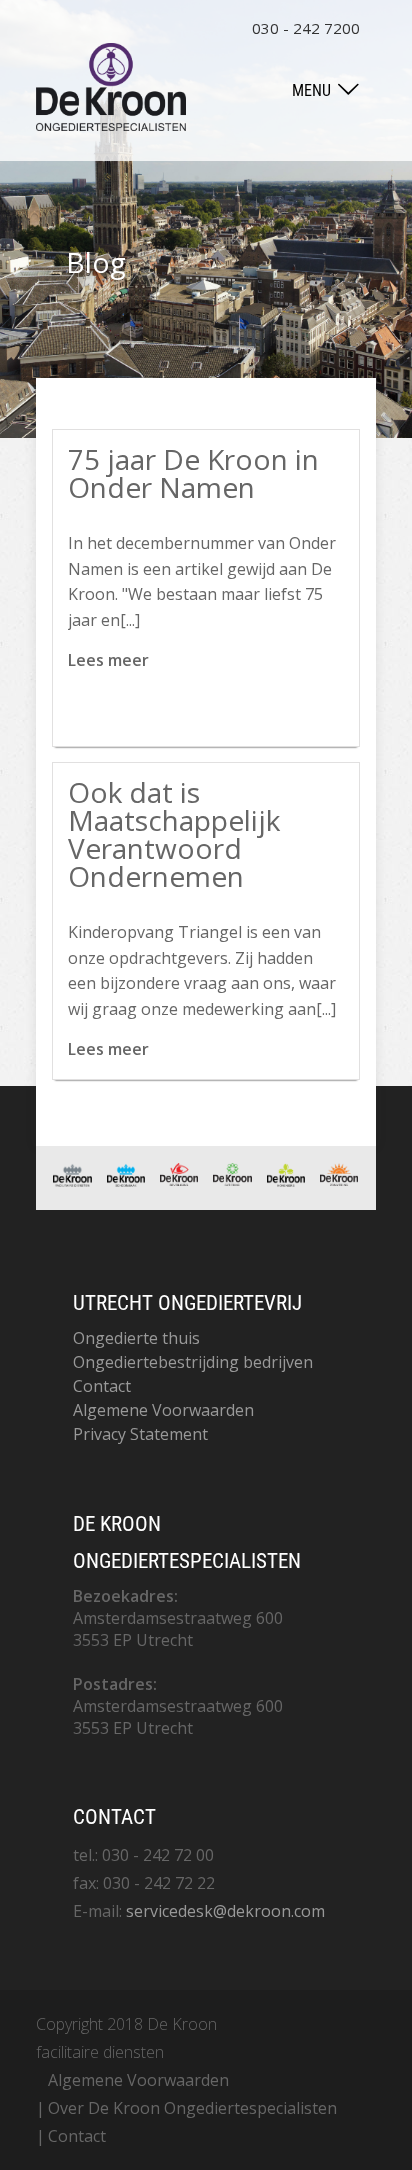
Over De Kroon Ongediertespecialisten (192, 2108)
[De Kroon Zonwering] (339, 1180)
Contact (102, 1386)
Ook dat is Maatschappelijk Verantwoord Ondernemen (174, 834)
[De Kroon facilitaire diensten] (72, 1181)
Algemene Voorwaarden (163, 1410)
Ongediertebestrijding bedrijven (193, 1362)
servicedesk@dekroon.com (225, 1911)
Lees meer (108, 660)
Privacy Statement (140, 1434)
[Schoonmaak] (126, 1181)
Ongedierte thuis (136, 1338)
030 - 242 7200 (306, 28)
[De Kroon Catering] (232, 1180)
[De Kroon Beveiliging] (179, 1180)
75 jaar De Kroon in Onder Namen (193, 473)
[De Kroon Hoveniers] (286, 1181)
